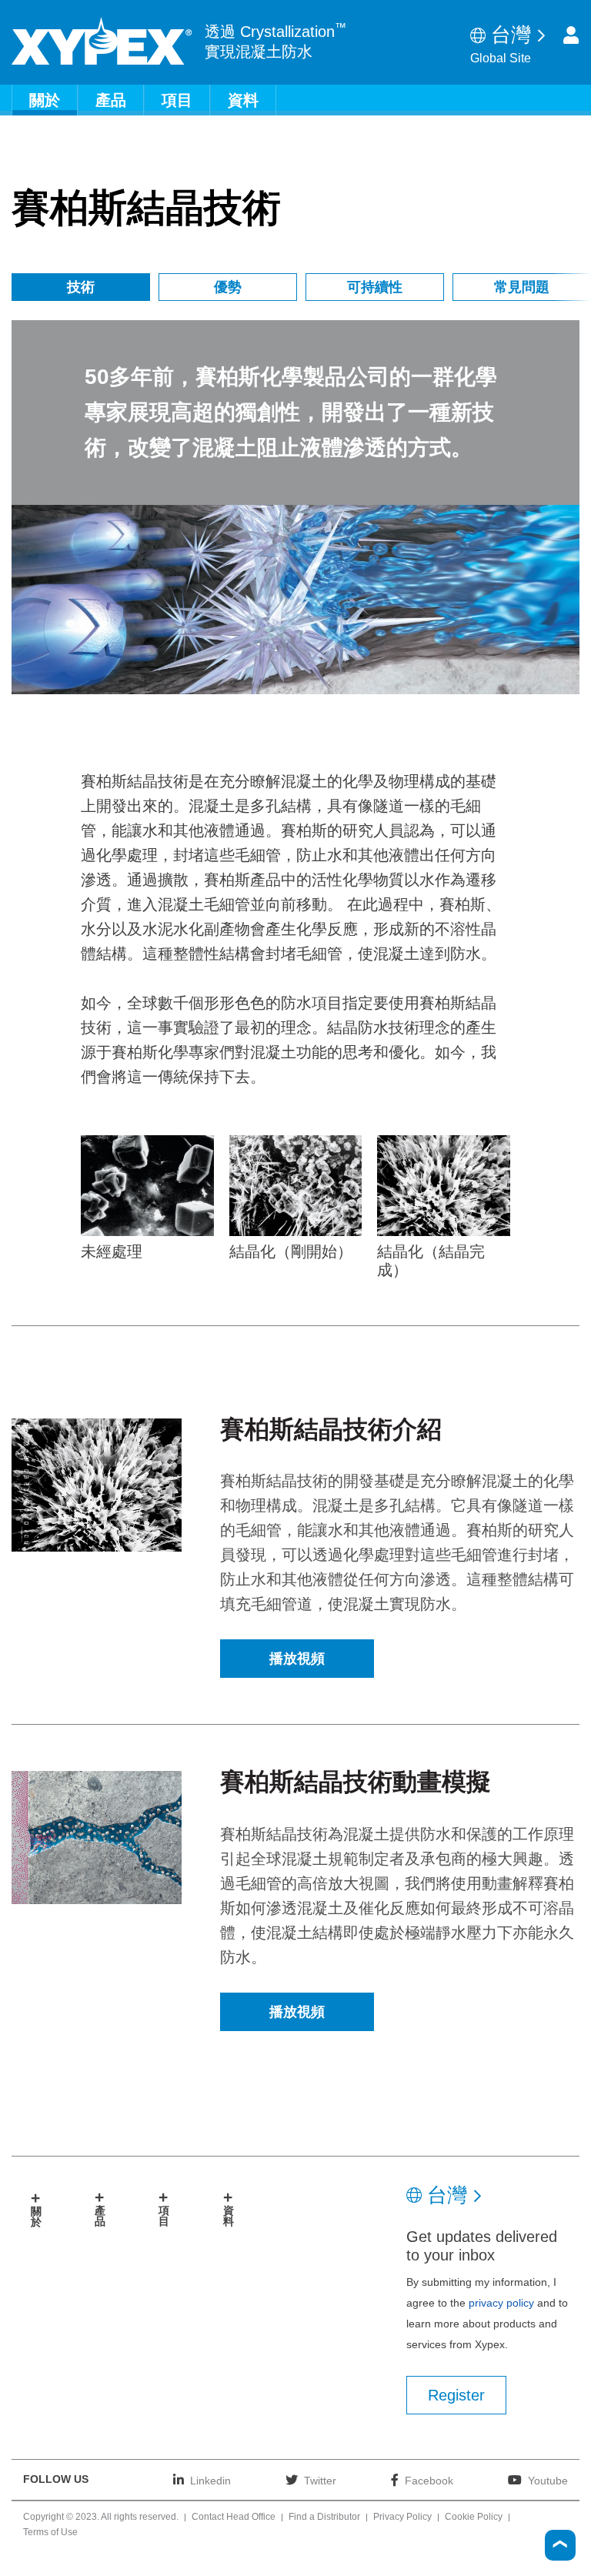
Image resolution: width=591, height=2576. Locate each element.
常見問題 (522, 287)
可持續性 (375, 287)
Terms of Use (50, 2533)
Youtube (548, 2480)
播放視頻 (297, 1659)
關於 (45, 100)
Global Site (501, 58)
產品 (111, 100)
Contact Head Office (234, 2518)
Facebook (429, 2480)
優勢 (228, 287)
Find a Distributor (324, 2518)
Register (456, 2395)
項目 (177, 100)
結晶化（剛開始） (291, 1251)
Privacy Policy (402, 2518)
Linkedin (210, 2480)
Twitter (320, 2480)
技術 (81, 287)
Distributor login (571, 35)
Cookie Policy (474, 2518)
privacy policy (501, 2303)
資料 (243, 100)
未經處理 (112, 1251)
